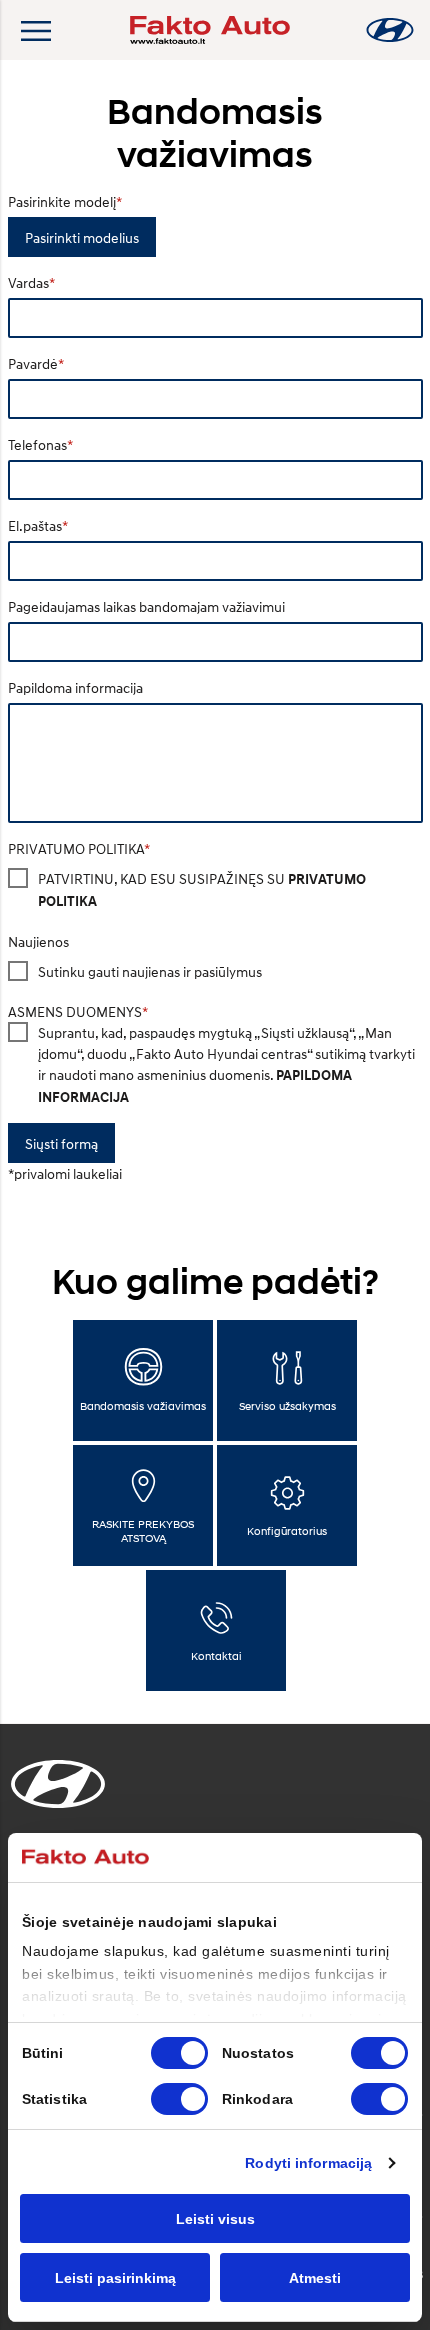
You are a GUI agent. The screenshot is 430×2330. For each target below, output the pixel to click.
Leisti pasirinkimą (115, 2278)
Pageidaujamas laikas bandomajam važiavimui (146, 606)
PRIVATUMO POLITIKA (76, 848)
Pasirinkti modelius (82, 237)
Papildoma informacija (75, 687)
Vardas (28, 282)
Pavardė (33, 363)
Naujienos (38, 941)
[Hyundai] (390, 30)
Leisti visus (215, 2219)
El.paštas (35, 525)
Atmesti (315, 2278)
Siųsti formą (61, 1143)
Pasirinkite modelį (62, 201)
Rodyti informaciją (308, 2163)
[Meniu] (35, 30)
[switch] (379, 2053)
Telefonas (37, 444)
